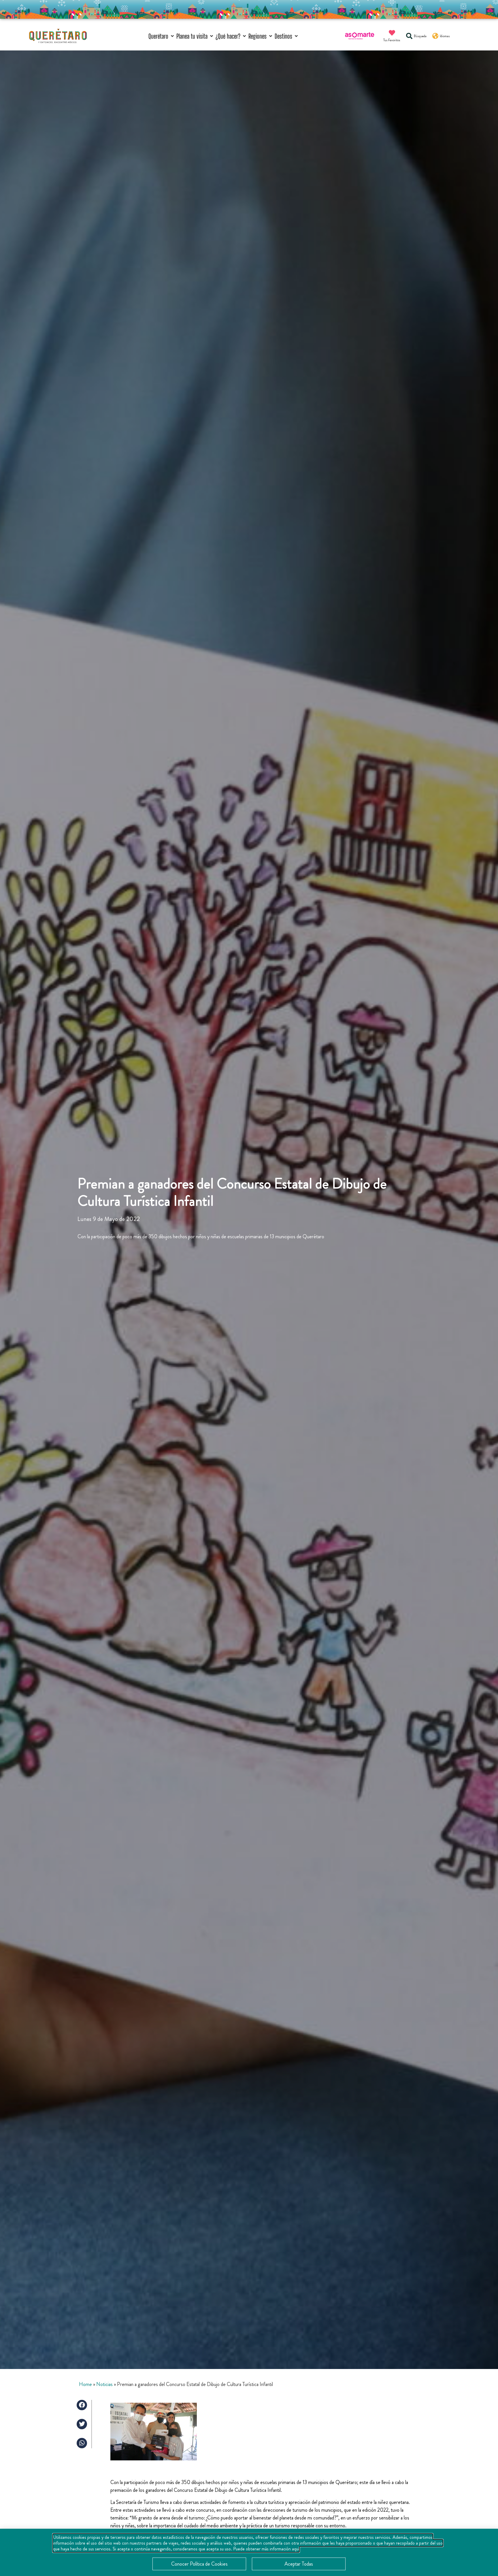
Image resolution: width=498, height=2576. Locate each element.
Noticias (104, 2384)
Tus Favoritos (392, 40)
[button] (162, 36)
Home (85, 2384)
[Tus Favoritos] (392, 33)
